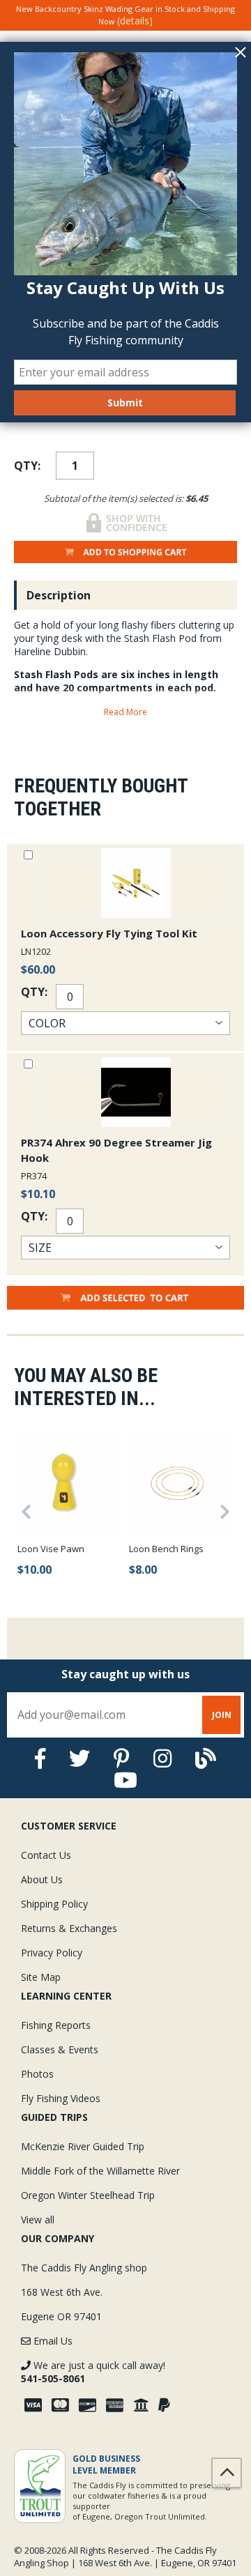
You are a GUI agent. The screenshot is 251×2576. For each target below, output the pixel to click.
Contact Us (46, 1855)
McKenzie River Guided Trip (83, 2146)
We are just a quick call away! (93, 2372)
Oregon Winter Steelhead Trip (88, 2195)
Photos (37, 2074)
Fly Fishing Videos (61, 2098)
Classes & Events (60, 2049)
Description (59, 595)
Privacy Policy (52, 1953)
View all (38, 2219)
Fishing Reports (56, 2025)
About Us (42, 1879)
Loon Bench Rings (166, 1549)
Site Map (41, 1977)
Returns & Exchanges (69, 1928)
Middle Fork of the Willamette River (100, 2171)
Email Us (52, 2341)
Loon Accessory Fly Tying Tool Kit (109, 933)
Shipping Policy (54, 1904)
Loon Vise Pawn (51, 1549)
